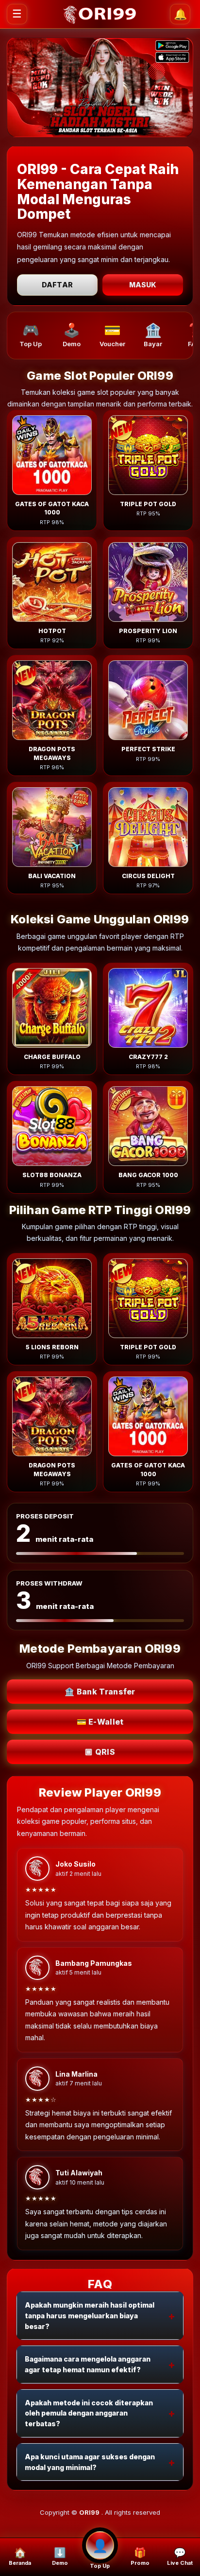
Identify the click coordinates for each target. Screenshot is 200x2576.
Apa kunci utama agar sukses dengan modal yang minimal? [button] (90, 2462)
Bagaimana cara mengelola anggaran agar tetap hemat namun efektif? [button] (88, 2364)
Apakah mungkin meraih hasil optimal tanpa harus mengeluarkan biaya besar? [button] (90, 2315)
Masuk (143, 285)
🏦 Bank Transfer (100, 1692)
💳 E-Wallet (100, 1722)
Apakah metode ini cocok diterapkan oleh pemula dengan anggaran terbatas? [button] (89, 2413)
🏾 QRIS (100, 1752)
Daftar (57, 285)
